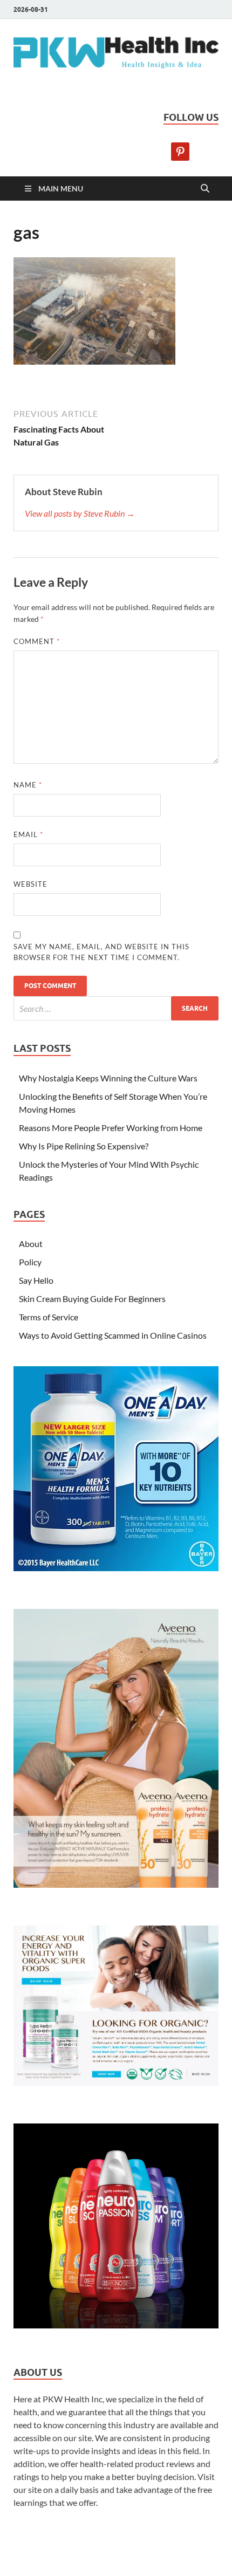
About (31, 1244)
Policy (30, 1262)
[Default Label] (180, 150)
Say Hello (36, 1280)
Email (28, 834)
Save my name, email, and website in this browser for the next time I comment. (101, 952)
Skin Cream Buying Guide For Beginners (92, 1299)
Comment (37, 641)
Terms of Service (49, 1317)
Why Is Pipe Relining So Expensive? (84, 1146)
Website (30, 884)
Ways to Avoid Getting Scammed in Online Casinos (113, 1335)
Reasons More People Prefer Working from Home (111, 1128)
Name (28, 785)
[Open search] (205, 189)
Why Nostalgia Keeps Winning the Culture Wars (108, 1078)
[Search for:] (116, 1008)
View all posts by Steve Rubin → (80, 513)
